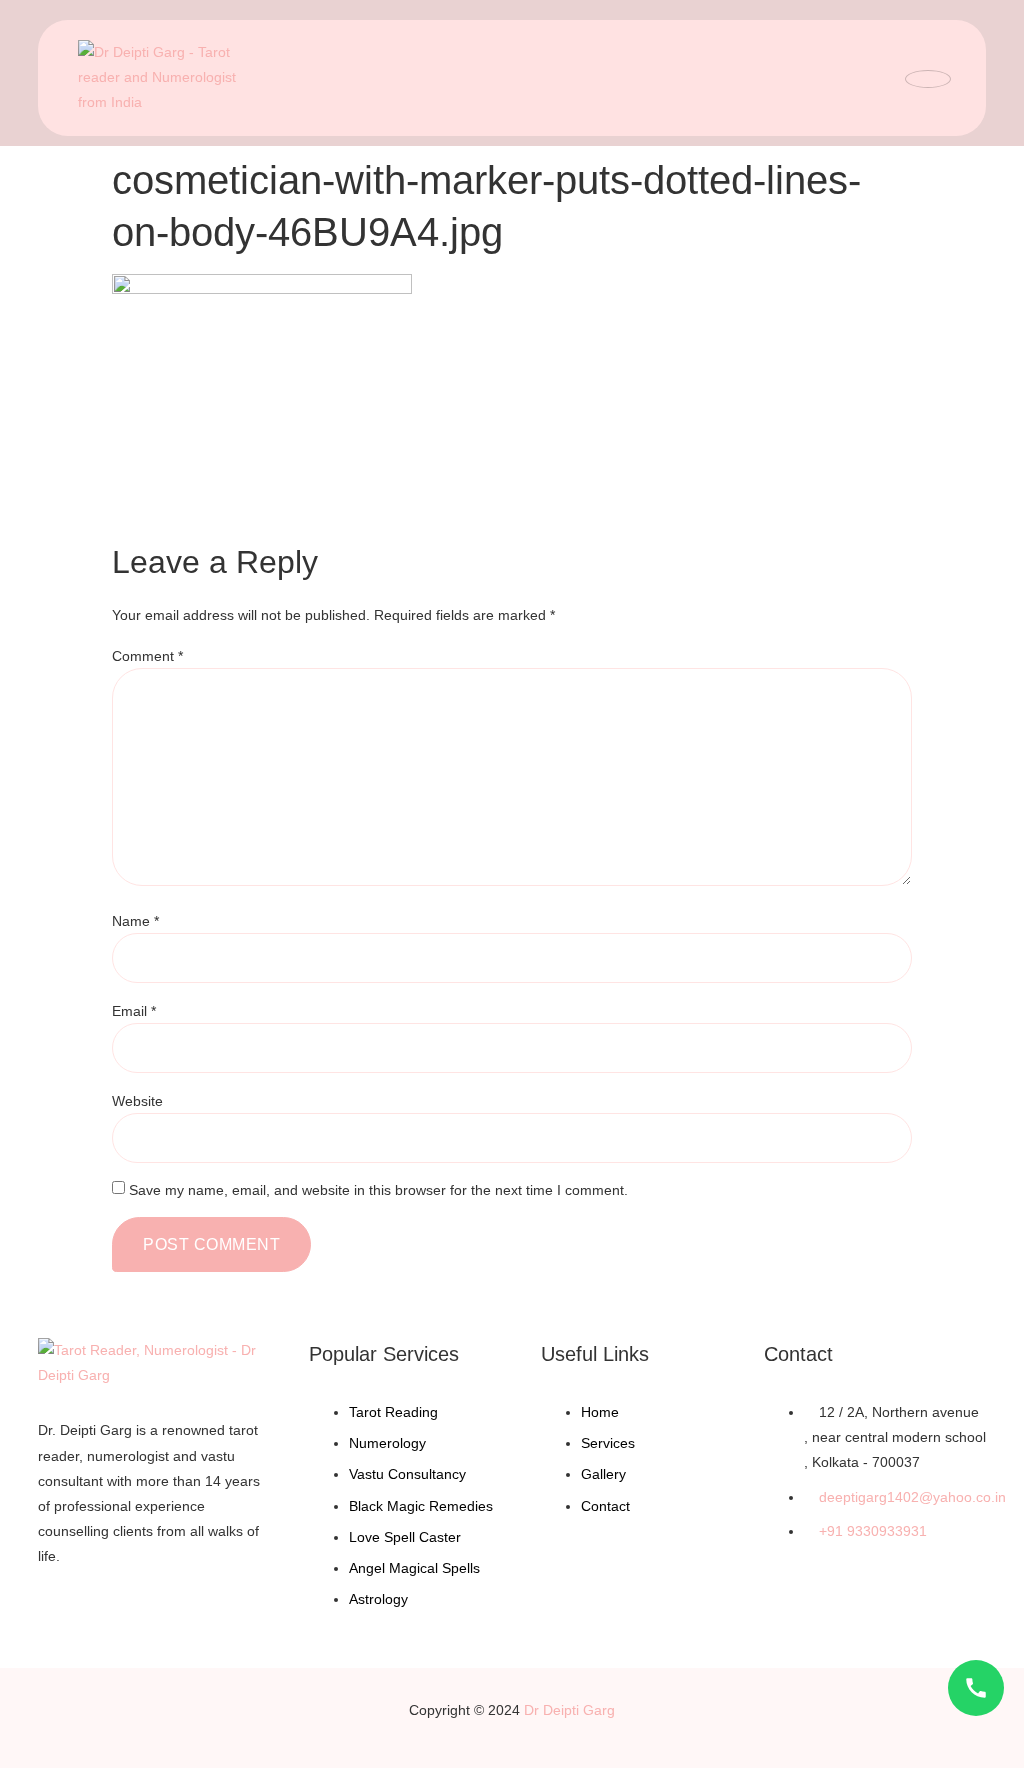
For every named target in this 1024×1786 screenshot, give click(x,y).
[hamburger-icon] (928, 79)
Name (135, 921)
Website (137, 1101)
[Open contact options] (976, 1688)
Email (134, 1011)
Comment (147, 656)
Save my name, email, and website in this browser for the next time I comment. (378, 1190)
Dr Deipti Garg (569, 1710)
